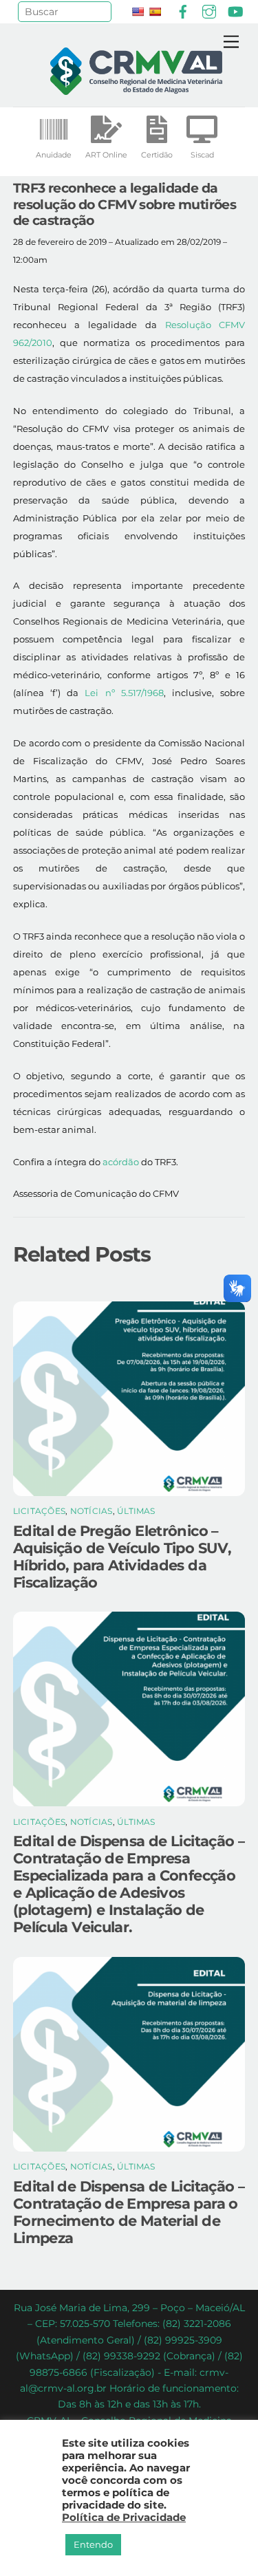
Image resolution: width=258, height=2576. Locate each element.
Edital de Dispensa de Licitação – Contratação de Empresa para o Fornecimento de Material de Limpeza (129, 2212)
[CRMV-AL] (136, 89)
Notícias (92, 1511)
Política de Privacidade (124, 2518)
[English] (138, 12)
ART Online (106, 155)
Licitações (39, 1511)
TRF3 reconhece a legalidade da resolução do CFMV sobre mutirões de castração (125, 204)
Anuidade (54, 155)
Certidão (157, 155)
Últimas (136, 1511)
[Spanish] (155, 12)
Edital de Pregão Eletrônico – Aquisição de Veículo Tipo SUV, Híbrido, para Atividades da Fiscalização (122, 1557)
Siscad (202, 155)
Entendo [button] (93, 2544)
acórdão (121, 1162)
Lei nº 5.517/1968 (124, 693)
